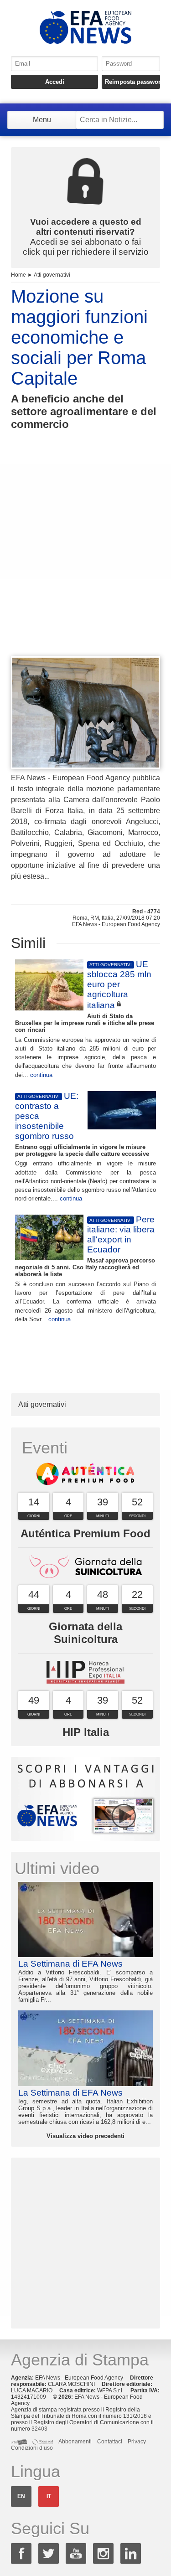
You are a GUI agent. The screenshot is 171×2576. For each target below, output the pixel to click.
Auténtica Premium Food (85, 1533)
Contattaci (110, 2442)
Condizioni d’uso (32, 2448)
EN (21, 2496)
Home (18, 275)
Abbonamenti (75, 2442)
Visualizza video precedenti (85, 2136)
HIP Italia (86, 1732)
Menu (42, 120)
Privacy (137, 2442)
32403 (39, 2429)
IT (49, 2496)
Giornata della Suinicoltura (85, 1633)
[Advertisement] (85, 560)
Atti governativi (52, 275)
